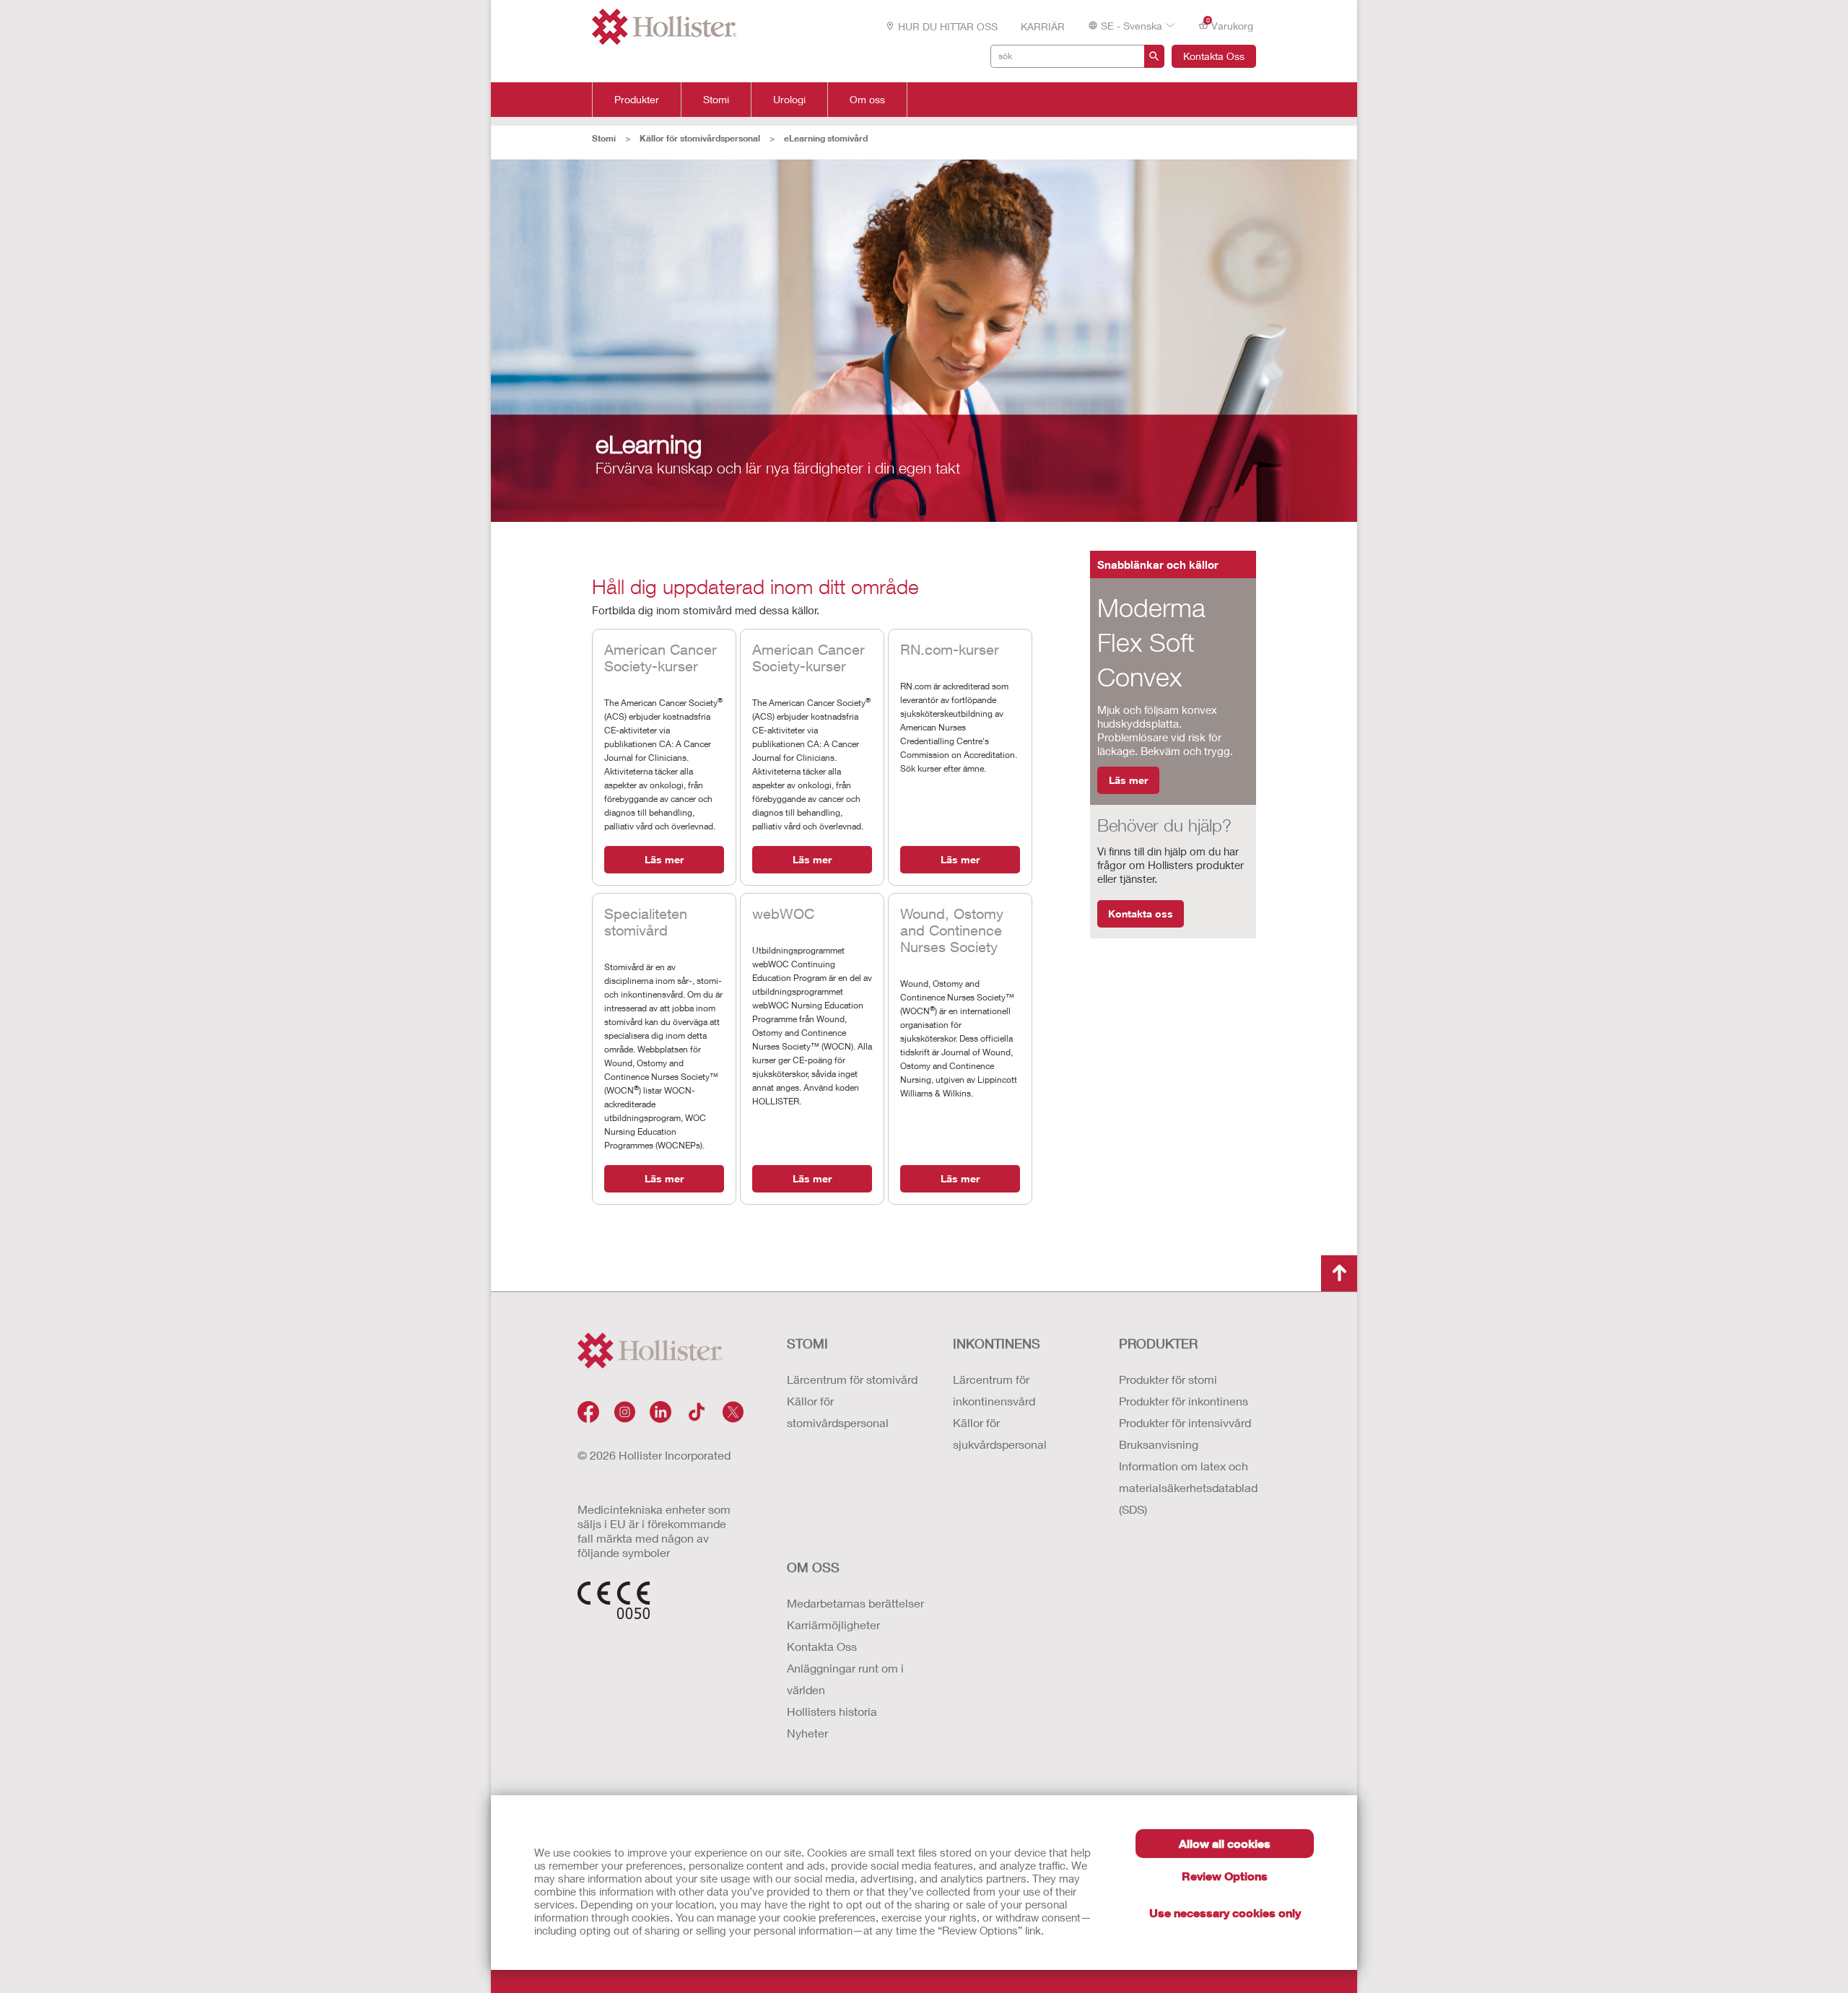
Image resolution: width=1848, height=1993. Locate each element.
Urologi (789, 100)
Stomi (716, 100)
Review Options (1225, 1876)
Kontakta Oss (1214, 56)
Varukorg (1230, 25)
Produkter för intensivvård (1185, 1422)
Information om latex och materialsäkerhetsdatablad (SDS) (1187, 1487)
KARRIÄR (1043, 26)
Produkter (637, 100)
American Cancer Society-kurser (661, 658)
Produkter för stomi (1168, 1379)
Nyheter (807, 1733)
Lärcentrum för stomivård (852, 1379)
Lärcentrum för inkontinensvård (994, 1390)
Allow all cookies (1225, 1843)
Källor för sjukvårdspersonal (1000, 1433)
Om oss (867, 100)
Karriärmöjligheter (833, 1625)
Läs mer (664, 859)
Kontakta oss (1141, 913)
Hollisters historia (832, 1711)
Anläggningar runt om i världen (845, 1679)
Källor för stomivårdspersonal (700, 138)
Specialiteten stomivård (646, 922)
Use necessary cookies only (1225, 1913)
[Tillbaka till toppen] (1339, 1273)
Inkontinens (997, 1343)
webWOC (783, 913)
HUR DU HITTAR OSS (948, 26)
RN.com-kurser (950, 649)
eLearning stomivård (826, 138)
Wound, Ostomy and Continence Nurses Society (952, 930)
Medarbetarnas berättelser (855, 1603)
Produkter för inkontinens (1184, 1401)
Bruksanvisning (1159, 1444)
